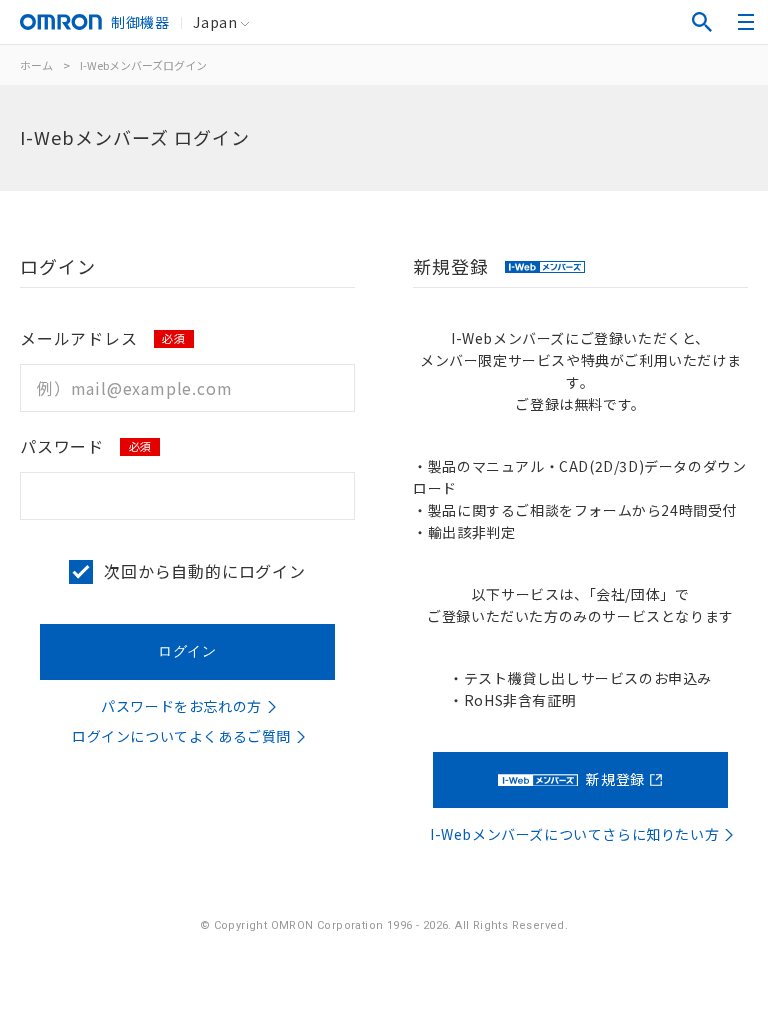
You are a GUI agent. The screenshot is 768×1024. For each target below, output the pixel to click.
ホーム (36, 65)
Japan (215, 22)
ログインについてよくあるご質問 (181, 736)
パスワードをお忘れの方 (181, 706)
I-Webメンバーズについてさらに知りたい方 (574, 834)
